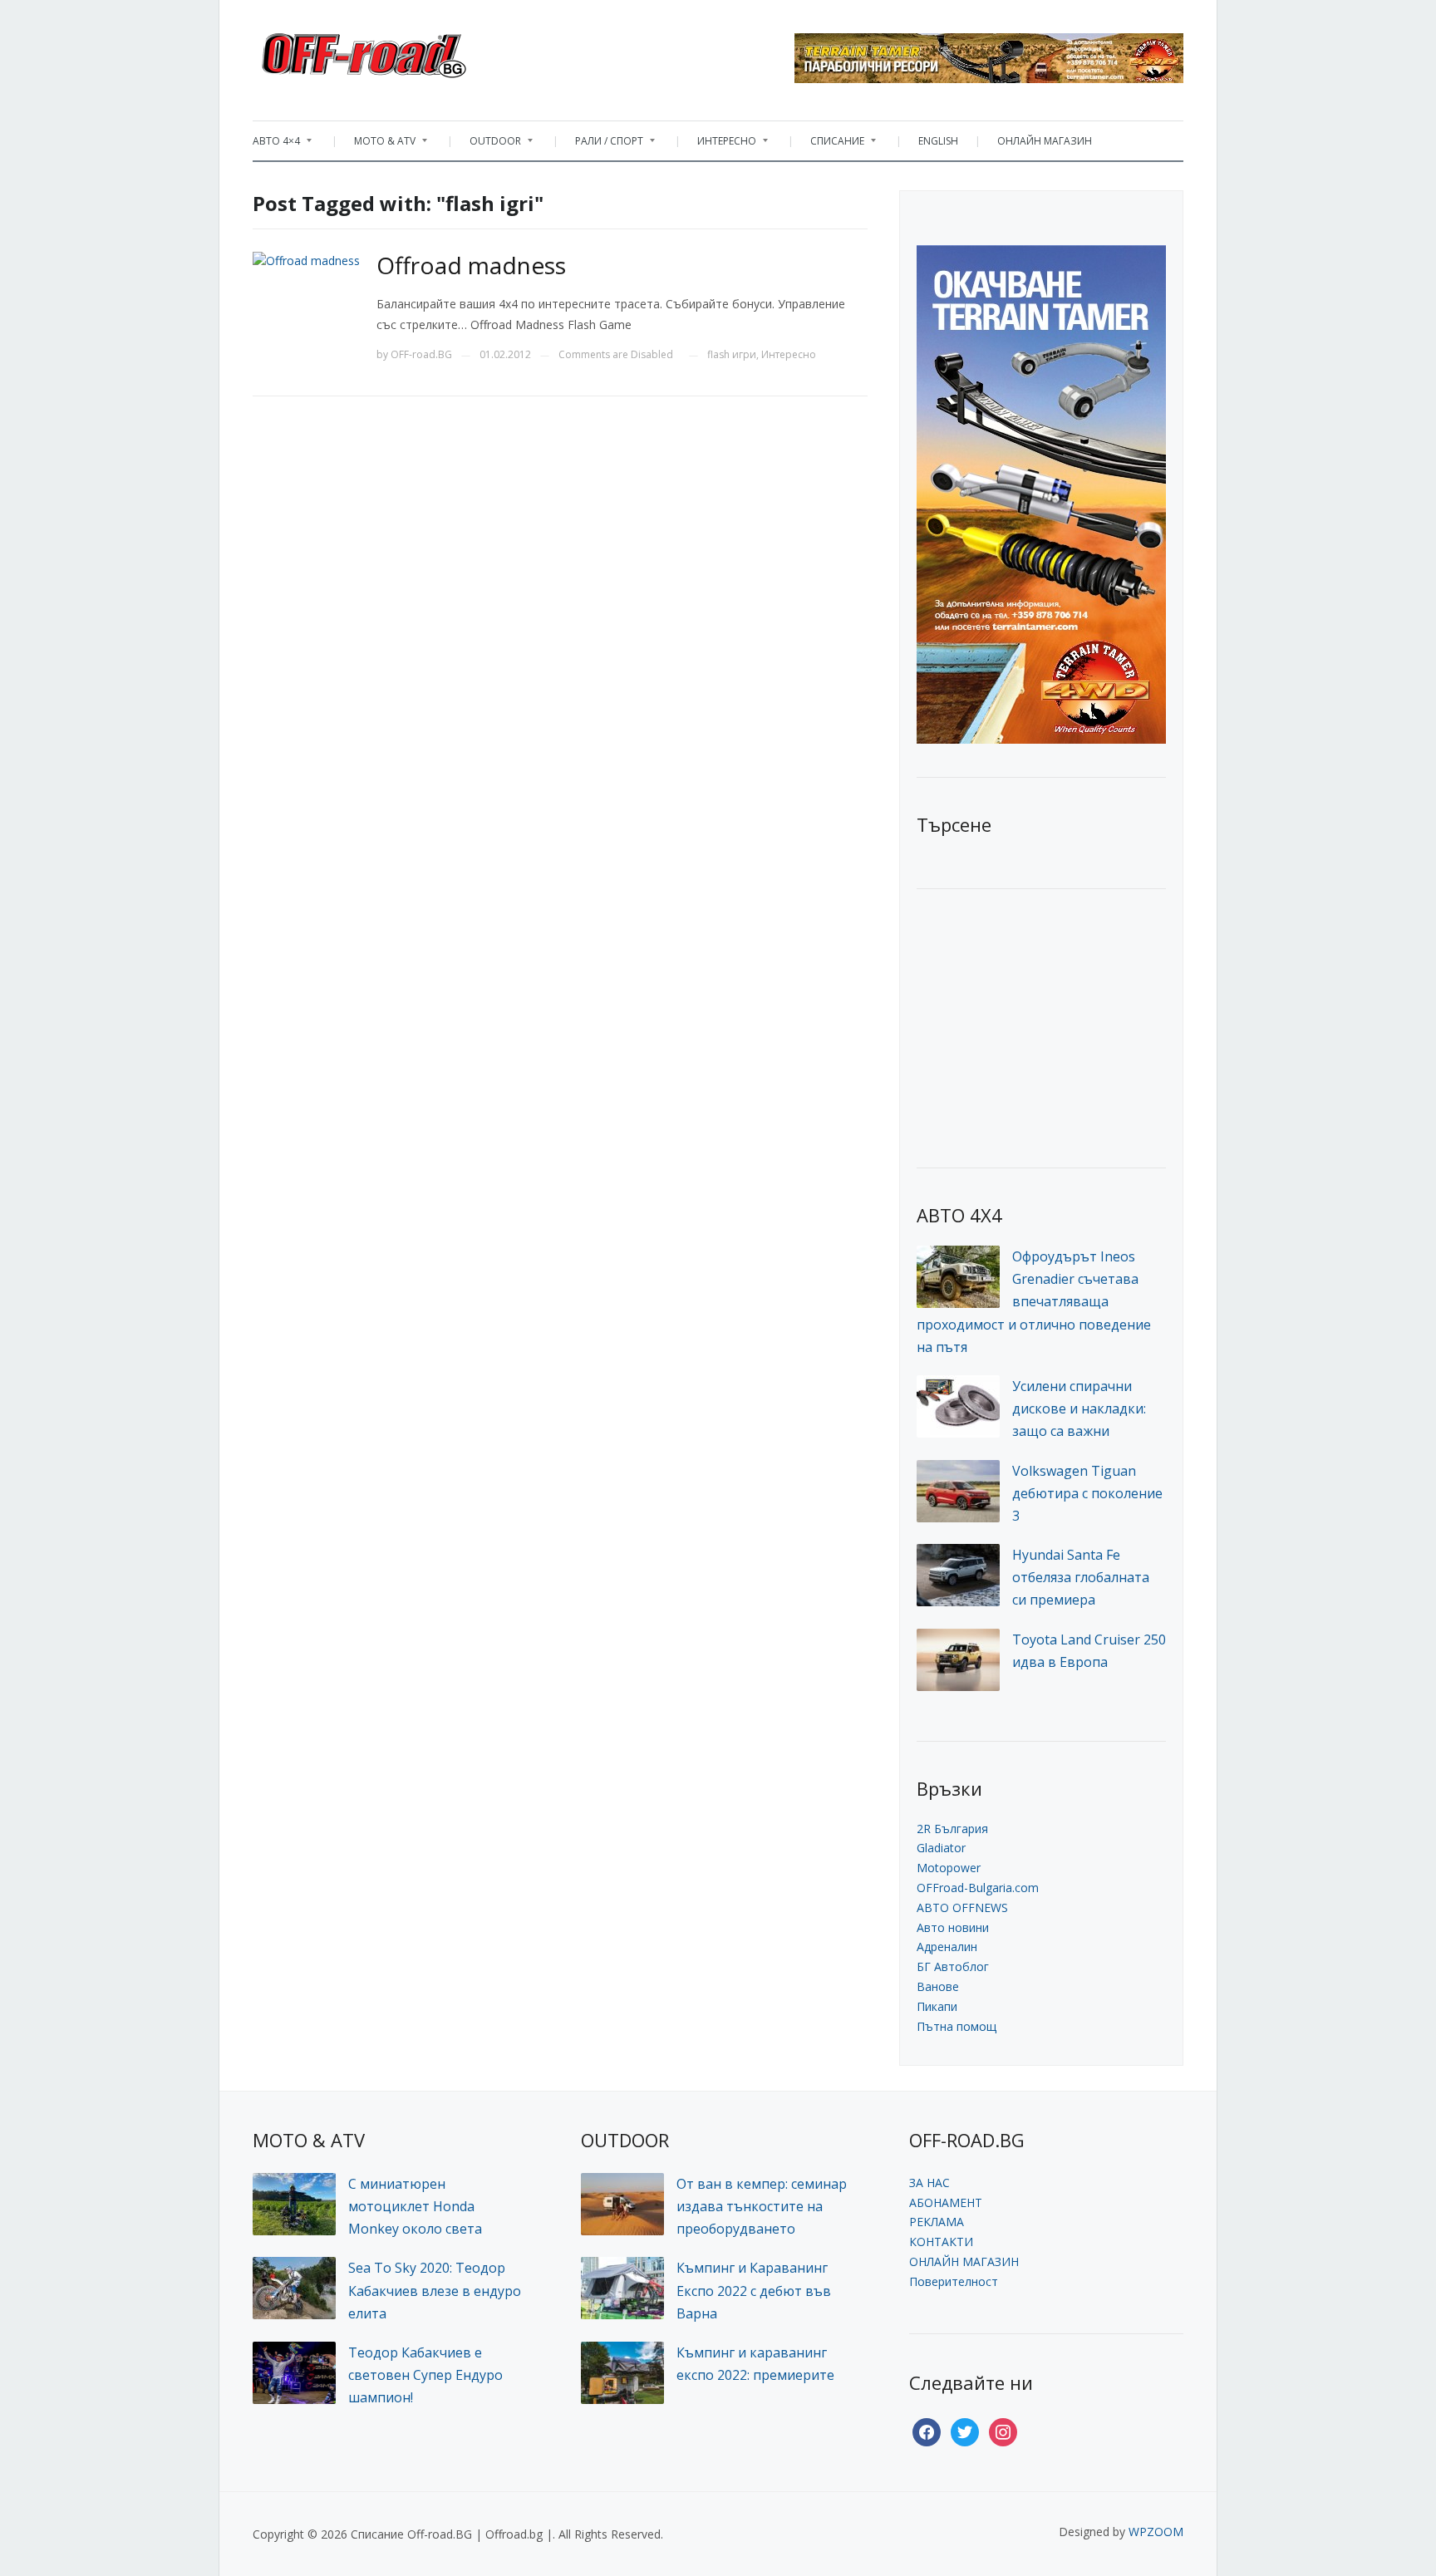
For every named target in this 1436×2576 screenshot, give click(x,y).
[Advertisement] (1041, 1026)
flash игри (732, 354)
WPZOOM (1156, 2532)
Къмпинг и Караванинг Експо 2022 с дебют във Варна (754, 2290)
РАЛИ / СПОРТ (601, 145)
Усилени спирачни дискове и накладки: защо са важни (1079, 1408)
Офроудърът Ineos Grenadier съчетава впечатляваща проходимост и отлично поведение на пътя (1034, 1302)
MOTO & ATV (376, 145)
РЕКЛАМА (937, 2222)
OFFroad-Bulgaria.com (978, 1888)
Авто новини (953, 1927)
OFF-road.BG (421, 354)
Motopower (949, 1868)
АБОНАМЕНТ (946, 2202)
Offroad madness (471, 265)
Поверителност (954, 2281)
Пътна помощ (957, 2026)
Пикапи (937, 2006)
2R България (952, 1829)
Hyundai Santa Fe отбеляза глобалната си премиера (1081, 1577)
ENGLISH (938, 141)
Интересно (789, 354)
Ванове (938, 1986)
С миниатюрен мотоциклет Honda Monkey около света (415, 2206)
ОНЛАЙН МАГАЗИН (1045, 141)
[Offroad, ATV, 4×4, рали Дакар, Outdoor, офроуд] (401, 51)
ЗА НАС (929, 2183)
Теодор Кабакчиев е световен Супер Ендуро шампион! (425, 2375)
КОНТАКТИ (941, 2242)
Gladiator (941, 1848)
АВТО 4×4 (276, 145)
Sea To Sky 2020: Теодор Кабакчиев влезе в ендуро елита (435, 2290)
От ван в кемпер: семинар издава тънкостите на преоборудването (762, 2206)
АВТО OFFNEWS (962, 1907)
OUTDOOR (487, 145)
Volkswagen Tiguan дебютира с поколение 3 (1087, 1493)
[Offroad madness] (306, 259)
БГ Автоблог (953, 1966)
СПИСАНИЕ (829, 145)
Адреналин (947, 1947)
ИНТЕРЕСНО (718, 145)
